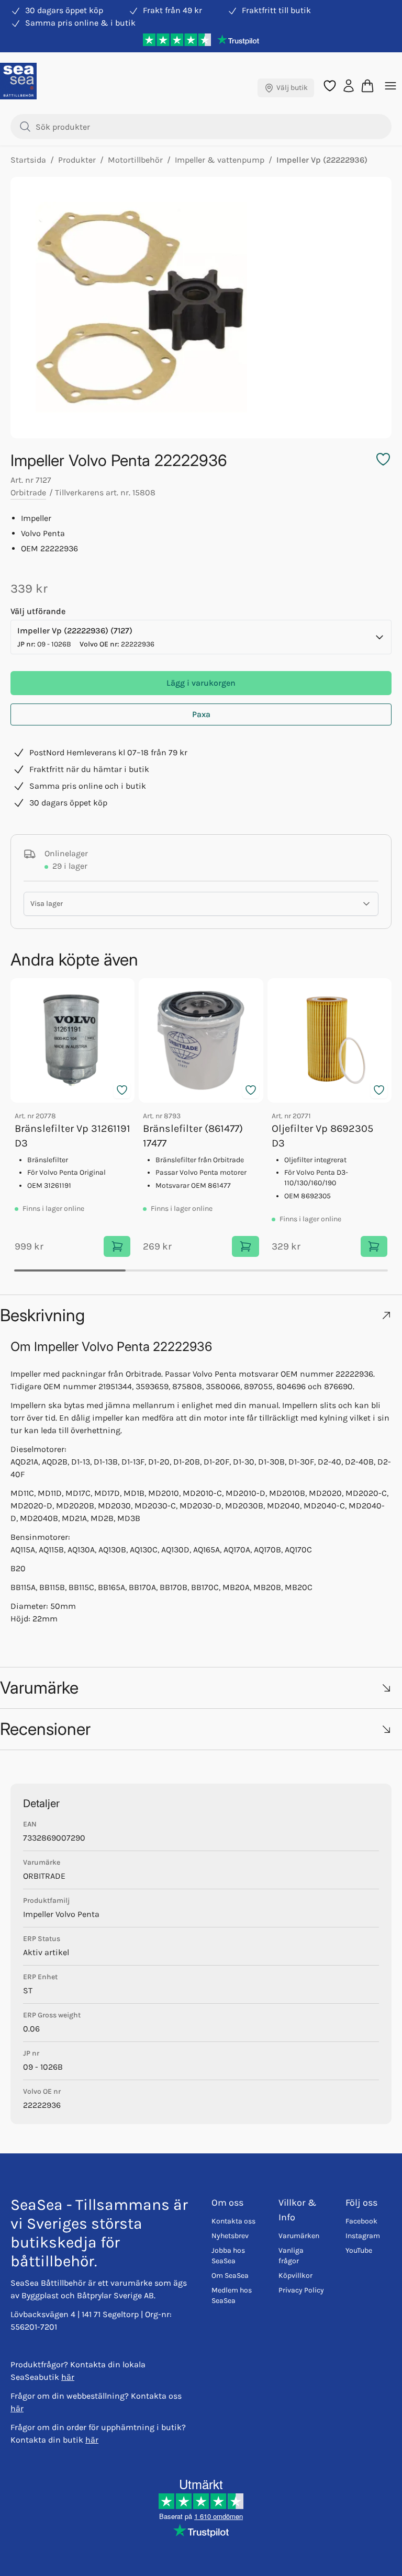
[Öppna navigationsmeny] (390, 86)
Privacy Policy (301, 2290)
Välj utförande (38, 611)
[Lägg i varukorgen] (117, 1246)
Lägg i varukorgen (201, 683)
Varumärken (299, 2236)
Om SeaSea (230, 2276)
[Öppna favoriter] (330, 86)
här (68, 2377)
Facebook (361, 2221)
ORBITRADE (44, 1876)
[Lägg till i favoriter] (122, 1090)
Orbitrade (28, 492)
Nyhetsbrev (230, 2236)
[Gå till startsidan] (18, 81)
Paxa (201, 714)
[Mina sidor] (349, 85)
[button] (201, 1315)
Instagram (363, 2236)
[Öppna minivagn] (367, 86)
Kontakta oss (233, 2221)
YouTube (359, 2250)
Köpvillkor (295, 2276)
